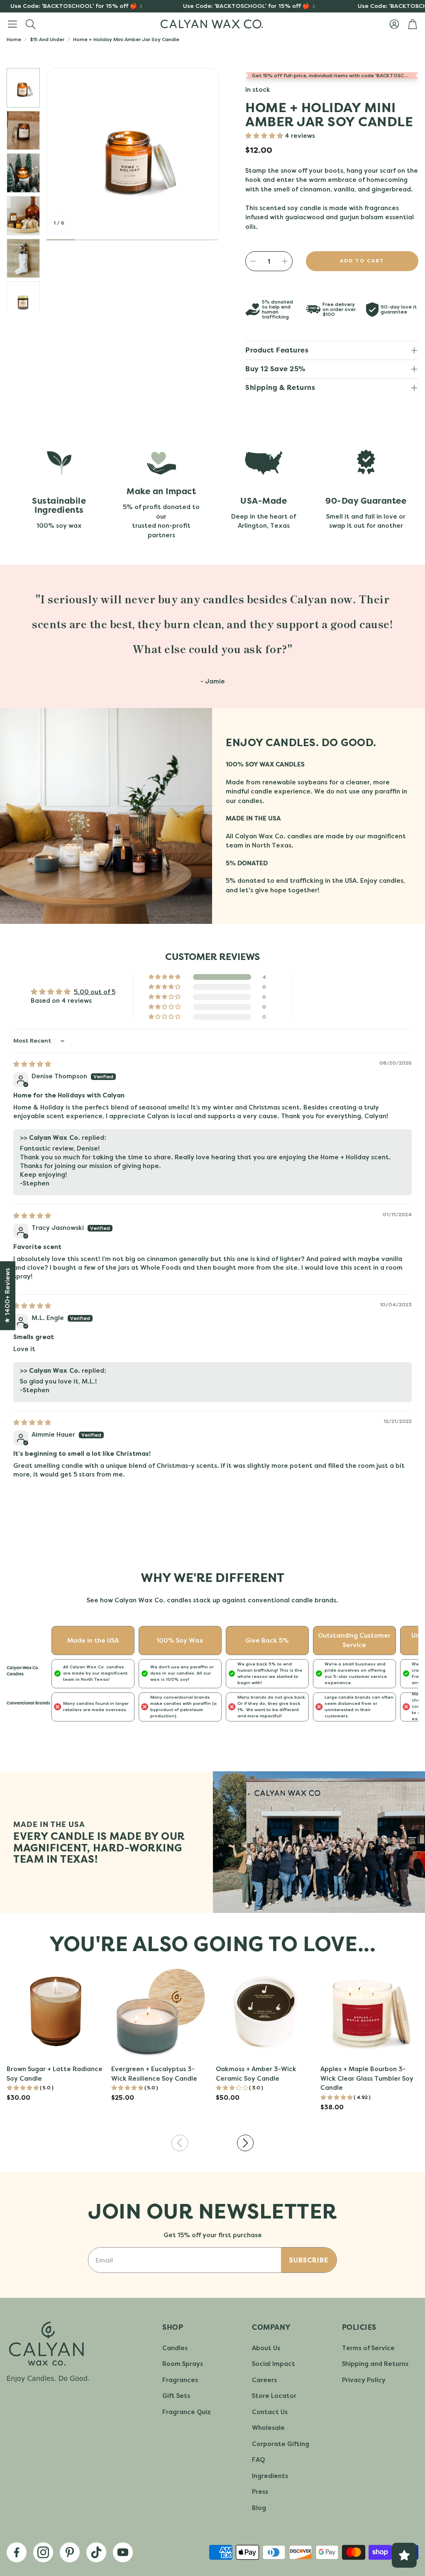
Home (14, 39)
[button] (12, 24)
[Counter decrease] (253, 261)
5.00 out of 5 (95, 992)
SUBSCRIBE (309, 2260)
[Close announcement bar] (417, 6)
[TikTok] (96, 2552)
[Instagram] (43, 2552)
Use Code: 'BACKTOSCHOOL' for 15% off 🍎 (208, 6)
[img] (32, 1064)
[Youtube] (123, 2552)
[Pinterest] (70, 2552)
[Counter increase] (285, 261)
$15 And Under (47, 39)
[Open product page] (56, 2011)
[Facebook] (17, 2552)
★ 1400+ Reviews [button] (7, 1296)
